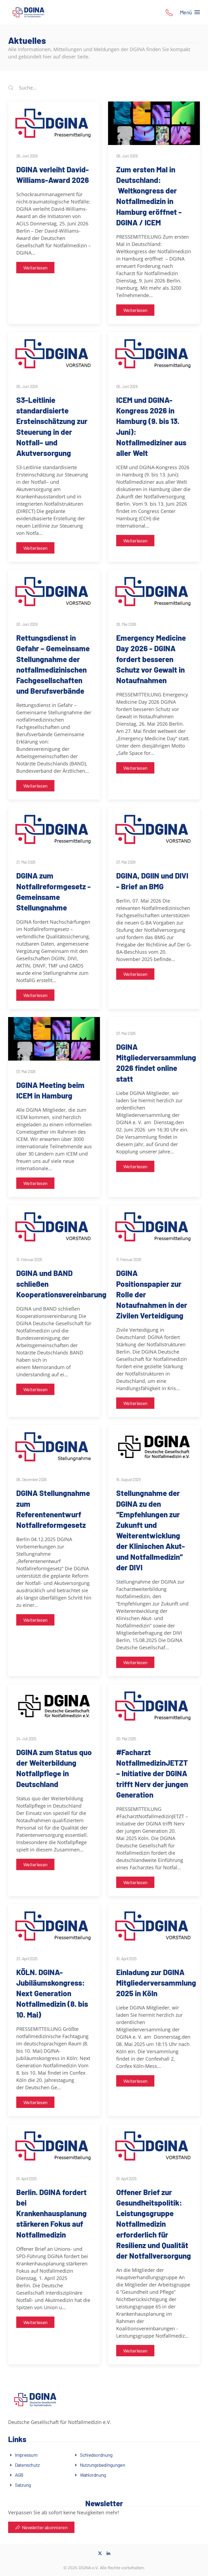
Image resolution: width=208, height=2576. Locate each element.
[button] (169, 12)
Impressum (26, 2455)
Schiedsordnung (96, 2455)
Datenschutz (27, 2465)
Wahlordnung (93, 2475)
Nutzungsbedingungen (103, 2465)
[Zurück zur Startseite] (28, 12)
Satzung (23, 2485)
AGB (19, 2475)
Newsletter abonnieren (45, 2527)
